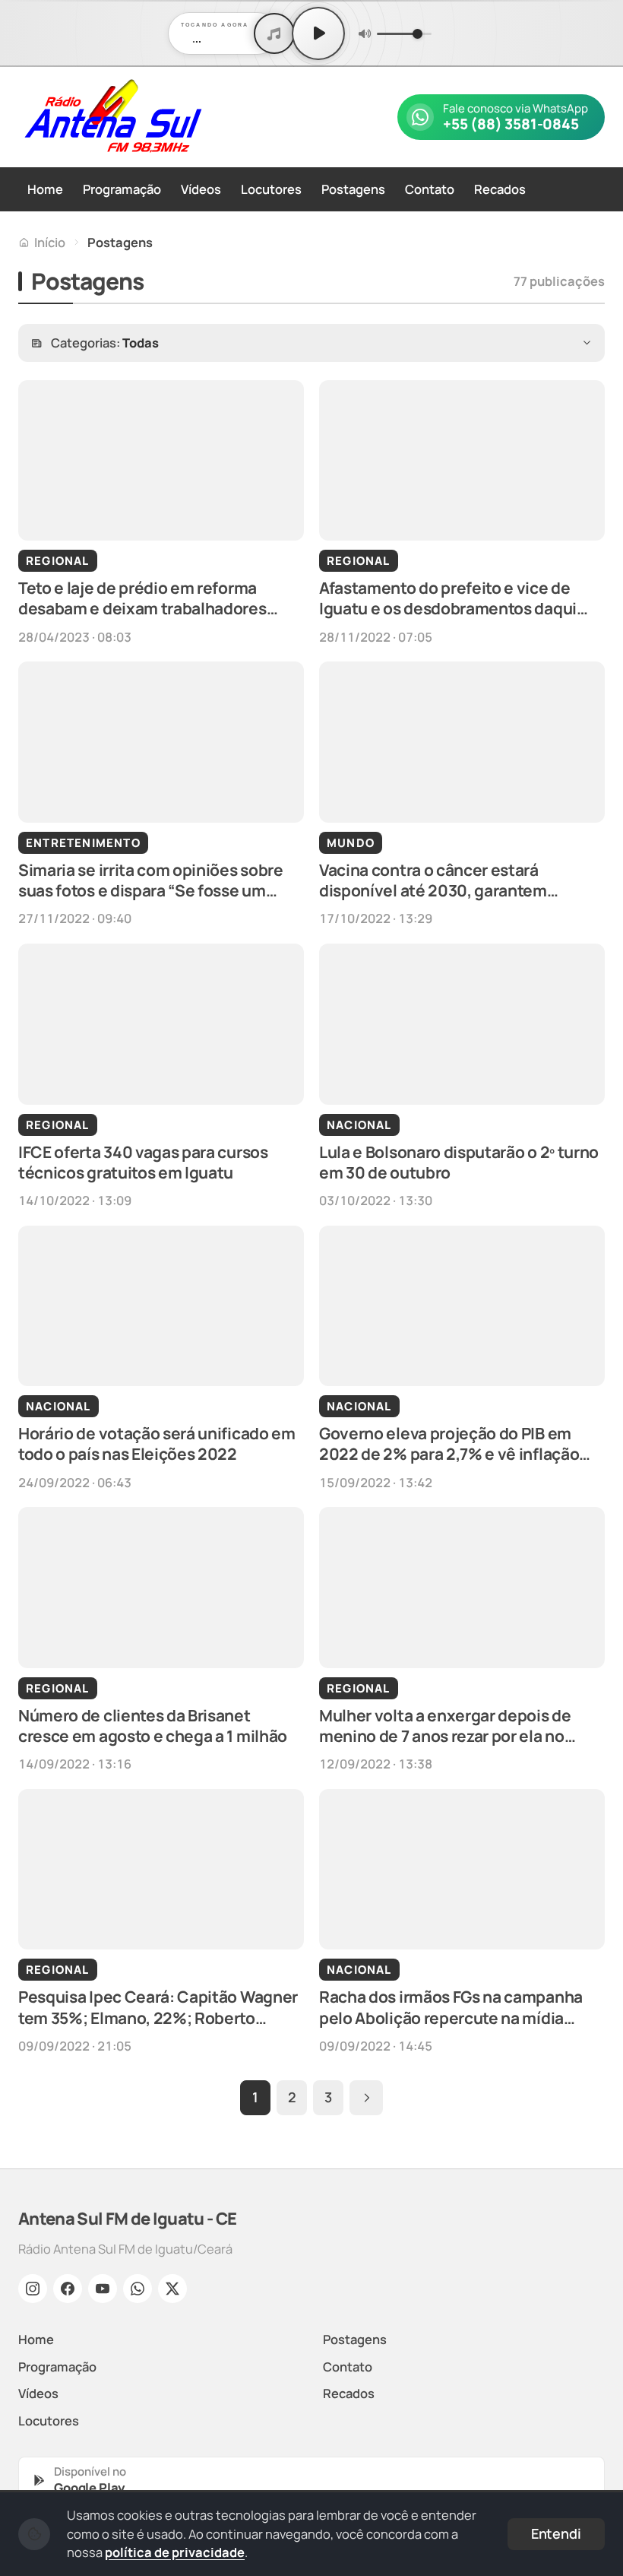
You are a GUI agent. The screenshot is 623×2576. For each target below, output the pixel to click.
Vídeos (201, 189)
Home (45, 189)
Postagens (353, 189)
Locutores (271, 189)
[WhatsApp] (138, 2289)
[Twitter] (172, 2289)
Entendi (556, 2533)
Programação (122, 189)
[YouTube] (103, 2289)
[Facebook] (68, 2289)
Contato (430, 189)
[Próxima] (366, 2098)
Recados (500, 189)
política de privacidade (175, 2552)
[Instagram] (33, 2289)
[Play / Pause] (318, 33)
